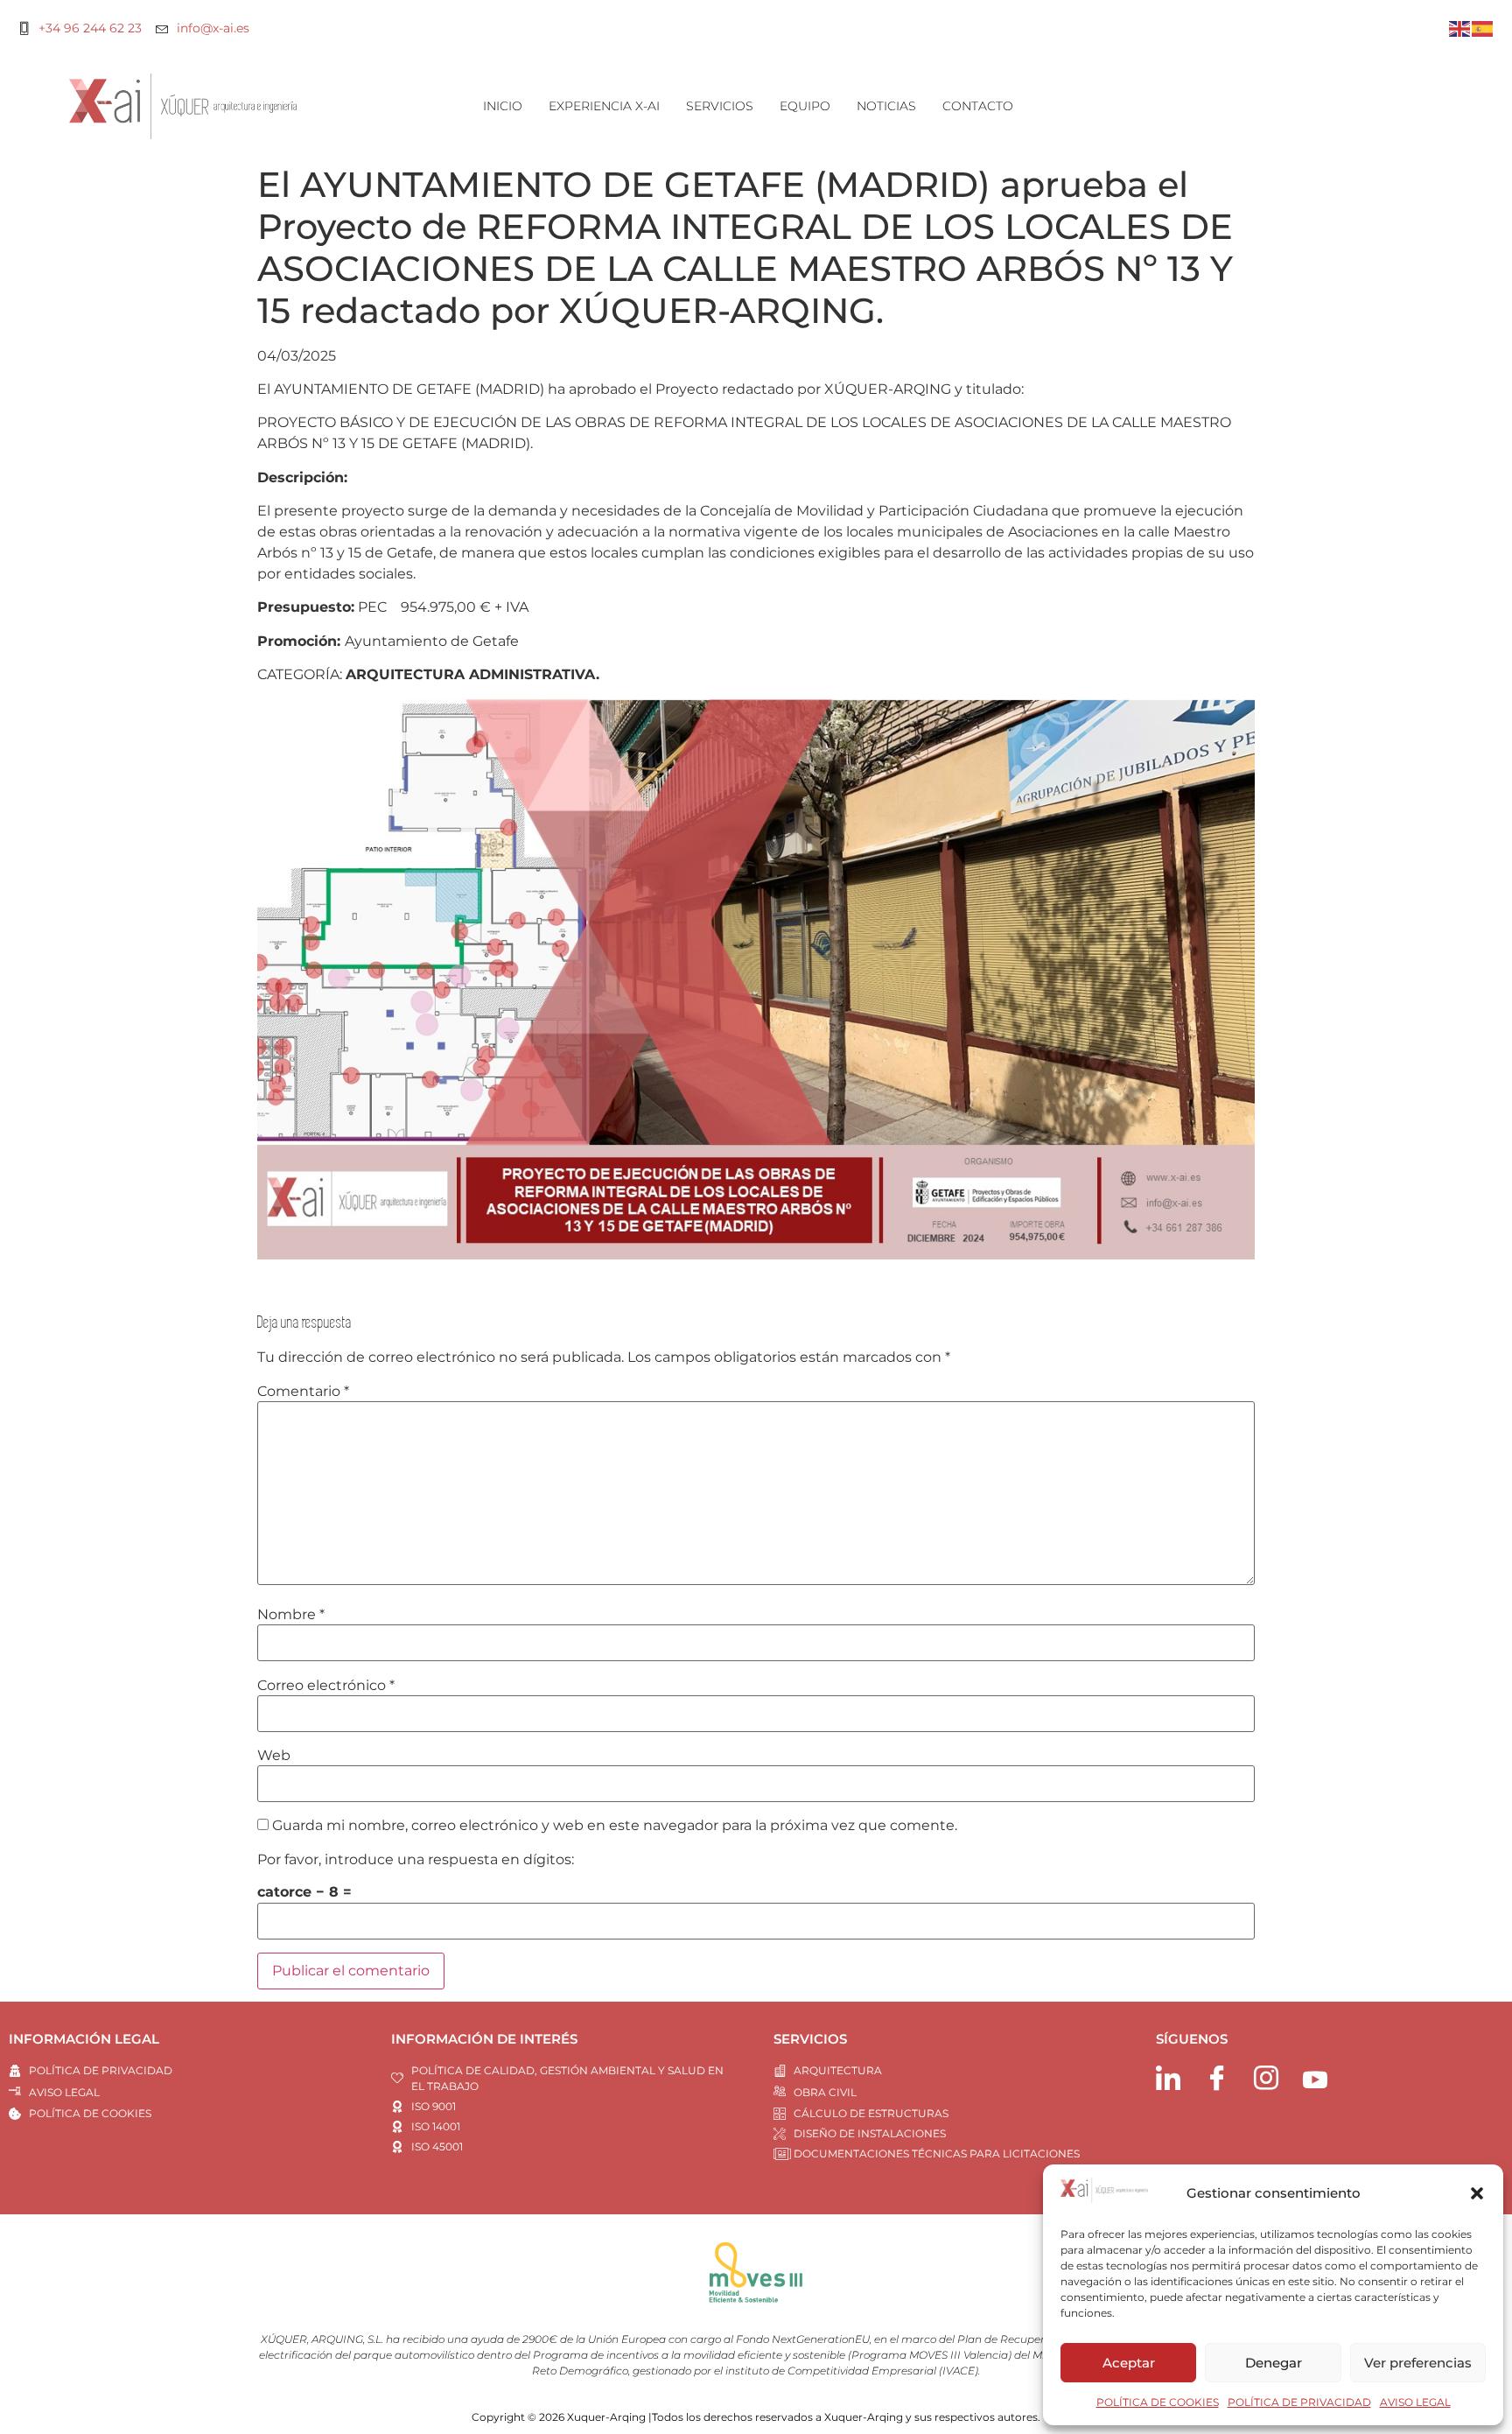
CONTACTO (978, 106)
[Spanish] (1483, 28)
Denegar (1274, 2363)
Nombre (291, 1615)
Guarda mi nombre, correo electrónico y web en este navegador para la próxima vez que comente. (615, 1826)
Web (274, 1756)
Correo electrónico (326, 1686)
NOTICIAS (886, 106)
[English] (1460, 28)
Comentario (303, 1392)
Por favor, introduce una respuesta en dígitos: (416, 1860)
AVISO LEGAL (1415, 2402)
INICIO (503, 106)
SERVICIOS (720, 106)
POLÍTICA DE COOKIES (1158, 2402)
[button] (1477, 2193)
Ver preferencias (1418, 2363)
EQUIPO (805, 106)
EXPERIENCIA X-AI (604, 106)
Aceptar (1129, 2363)
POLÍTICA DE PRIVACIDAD (1299, 2402)
